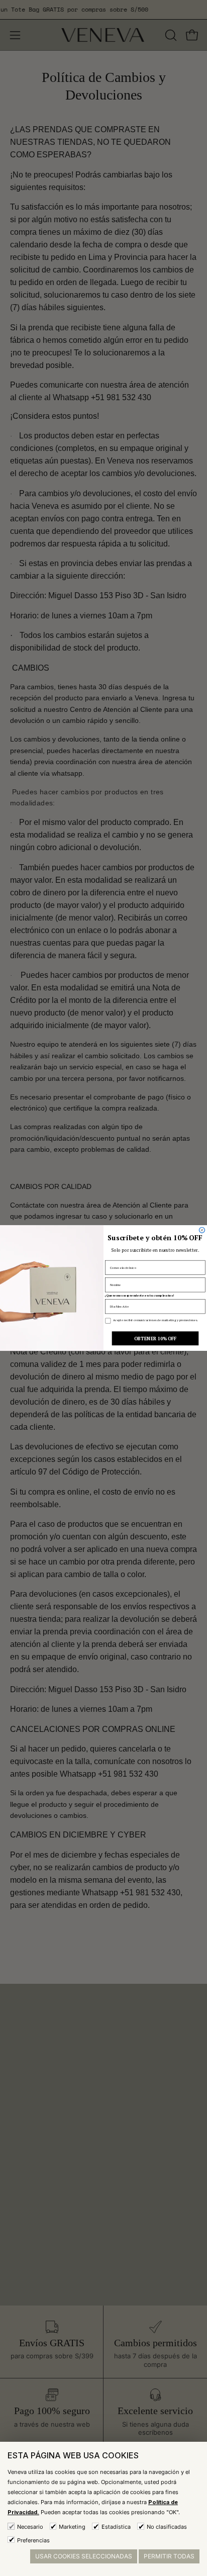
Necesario (30, 2527)
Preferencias (33, 2540)
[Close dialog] (202, 1230)
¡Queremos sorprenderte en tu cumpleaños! (139, 1296)
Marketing (72, 2527)
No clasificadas (167, 2527)
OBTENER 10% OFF (155, 1338)
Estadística (116, 2527)
